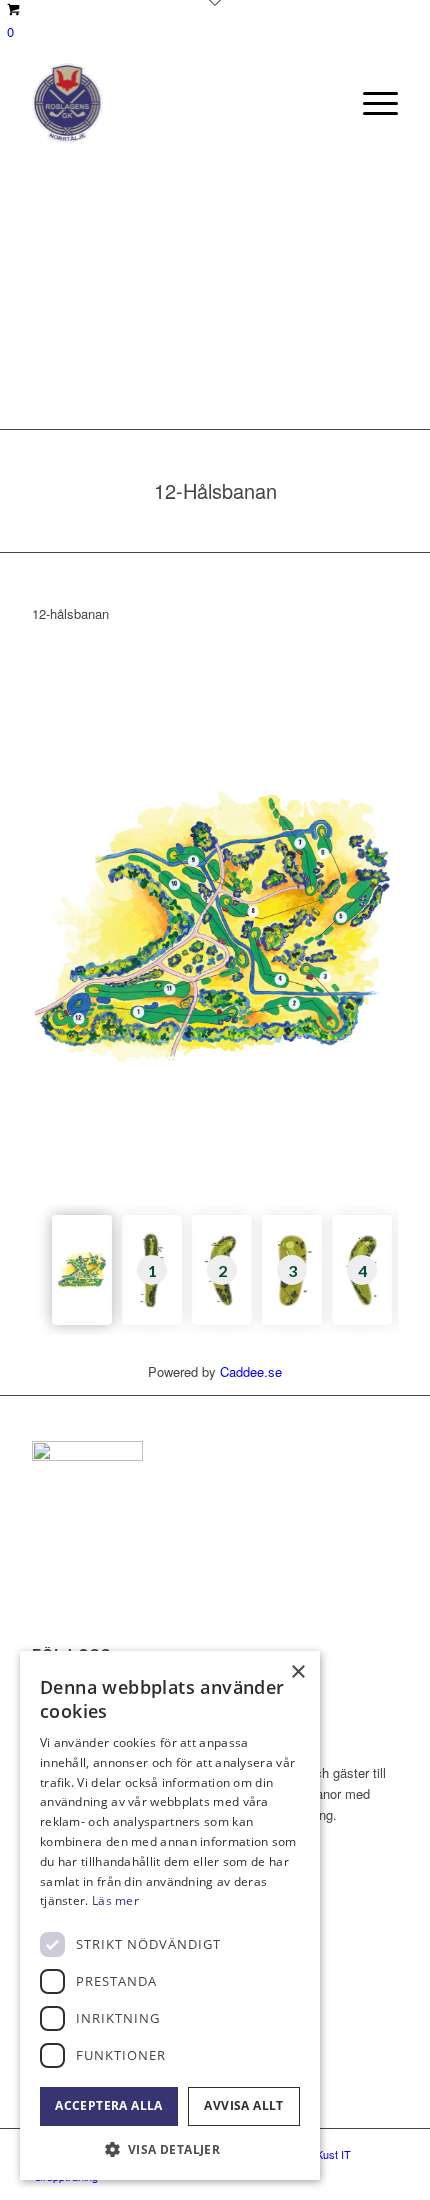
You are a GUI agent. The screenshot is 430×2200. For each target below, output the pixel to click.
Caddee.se (251, 1371)
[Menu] (370, 103)
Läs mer (115, 1900)
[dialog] (170, 1915)
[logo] (178, 103)
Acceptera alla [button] (109, 2105)
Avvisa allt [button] (243, 2105)
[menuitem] (370, 103)
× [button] (297, 1672)
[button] (170, 2149)
